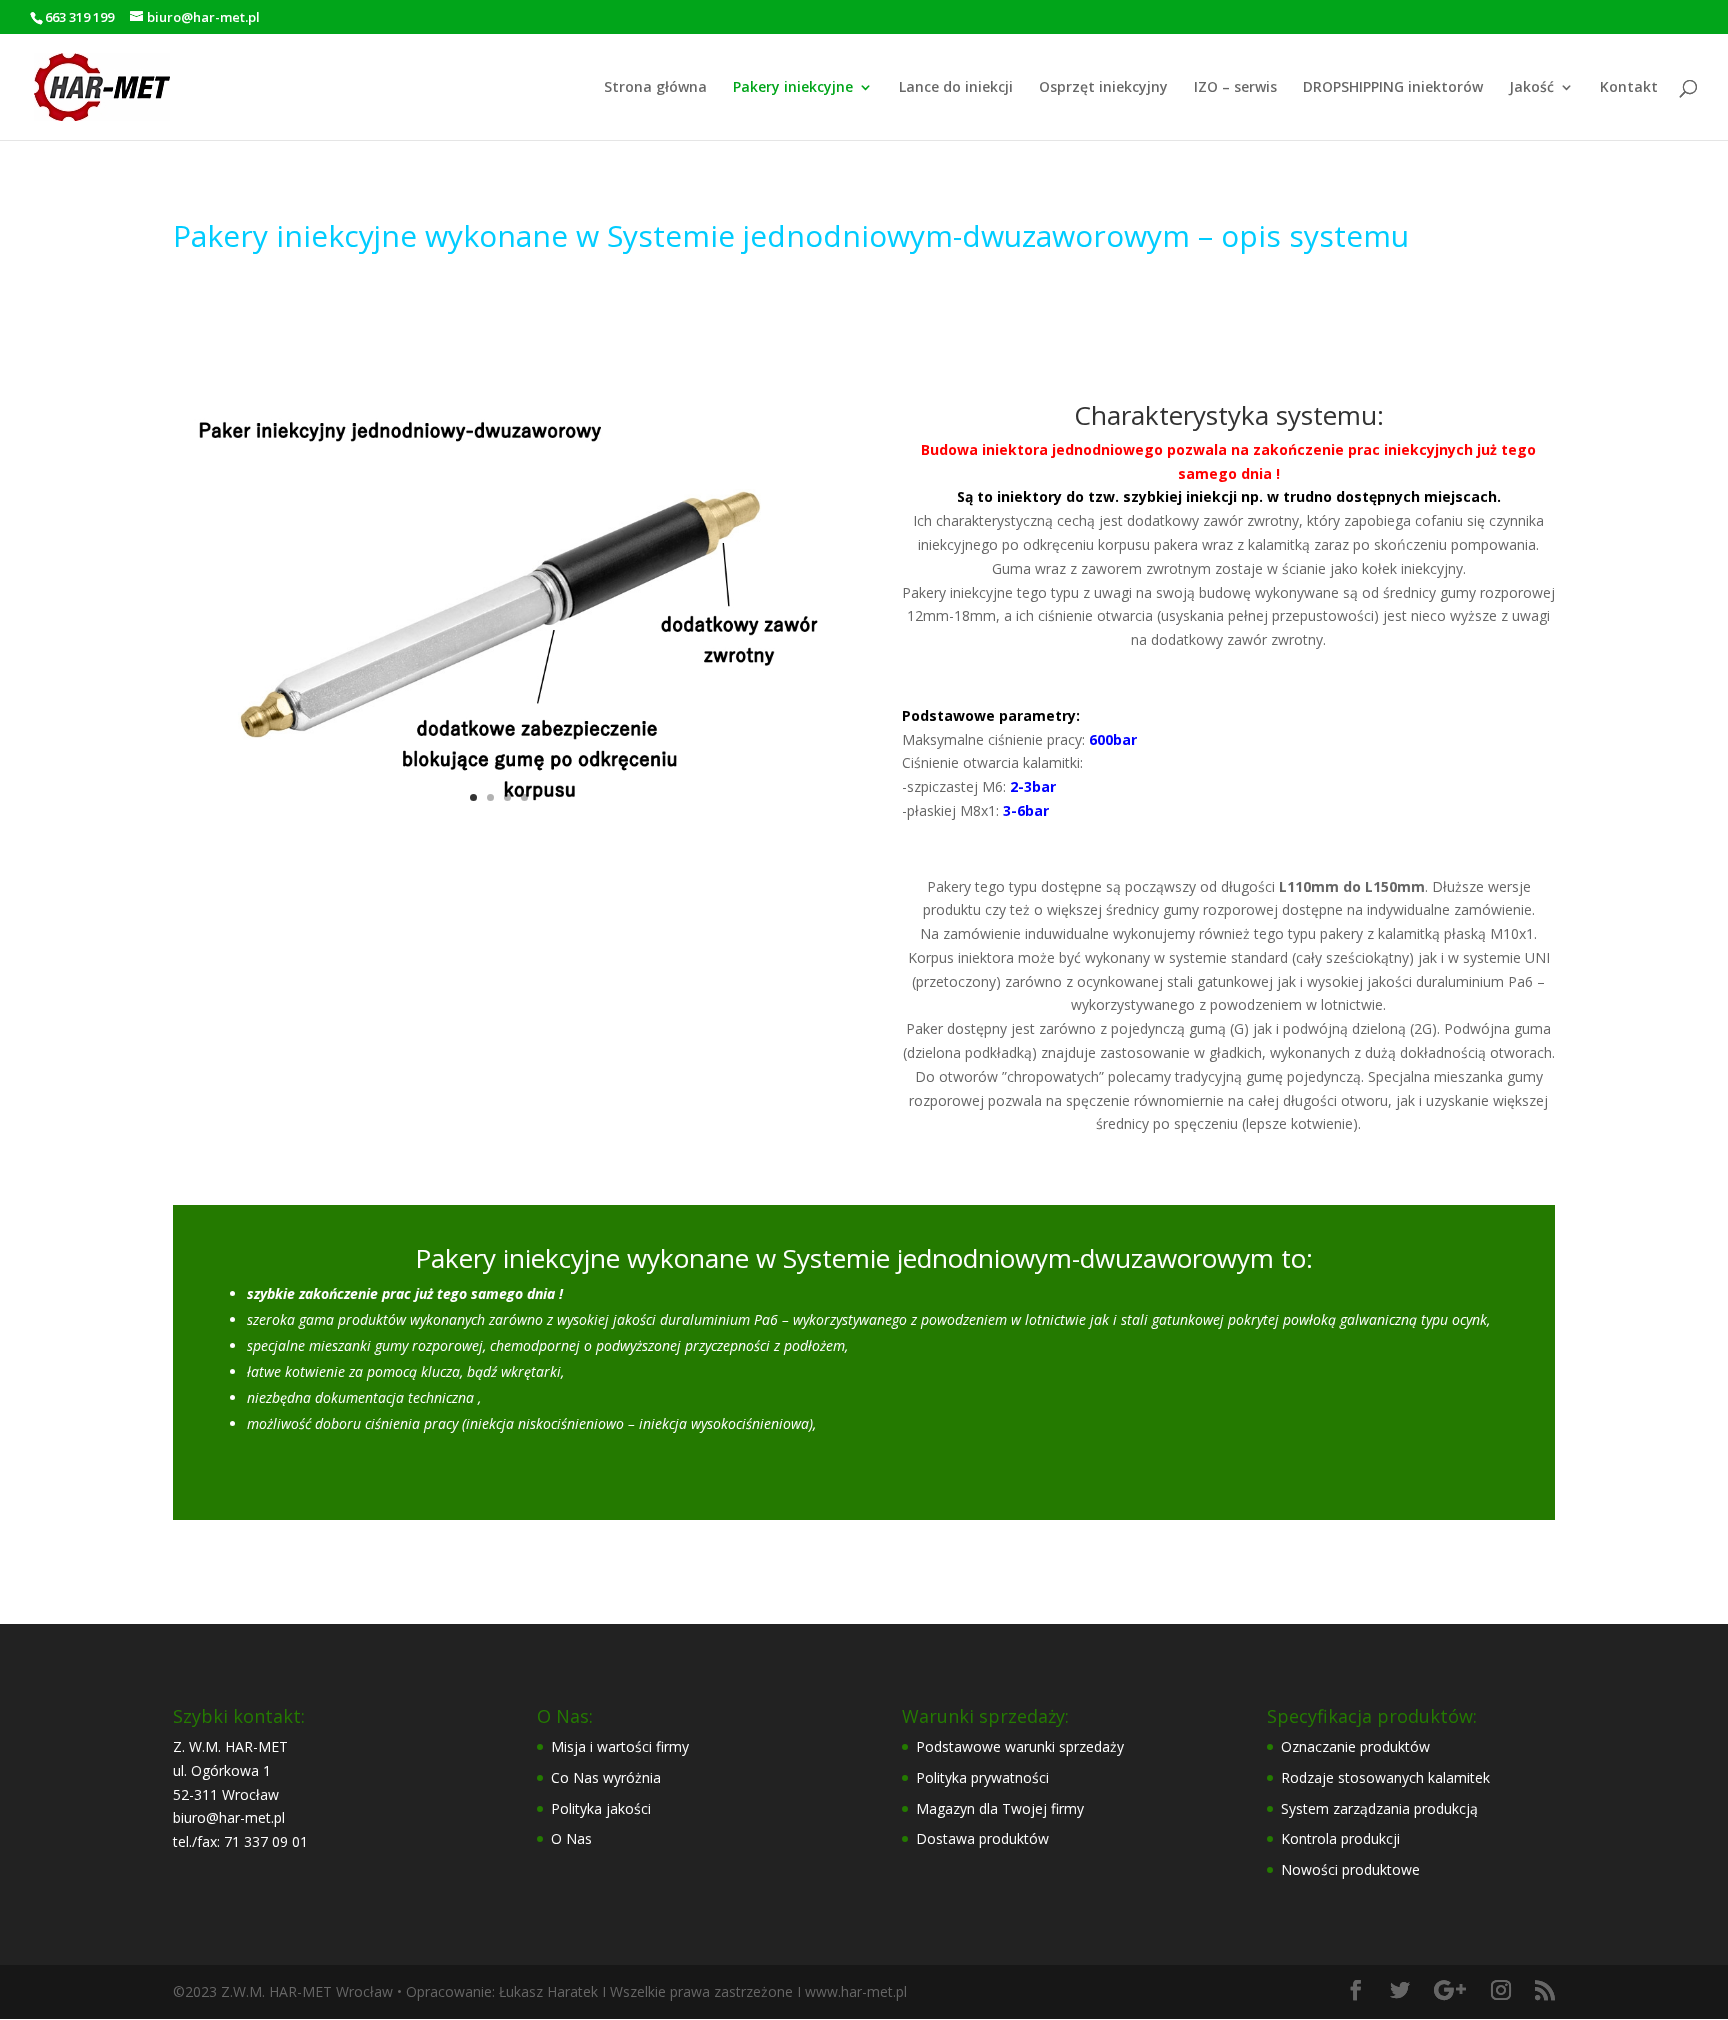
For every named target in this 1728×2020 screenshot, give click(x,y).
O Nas (571, 1838)
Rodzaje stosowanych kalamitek (1385, 1777)
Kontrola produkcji (1340, 1838)
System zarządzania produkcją (1379, 1808)
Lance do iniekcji (956, 88)
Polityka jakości (601, 1808)
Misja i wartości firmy (620, 1746)
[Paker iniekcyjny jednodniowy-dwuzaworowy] (499, 832)
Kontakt (1629, 88)
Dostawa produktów (982, 1838)
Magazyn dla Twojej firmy (1000, 1808)
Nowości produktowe (1350, 1869)
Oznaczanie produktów (1355, 1746)
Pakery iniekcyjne (793, 88)
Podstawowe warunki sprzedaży (1020, 1746)
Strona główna (655, 88)
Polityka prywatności (982, 1777)
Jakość (1531, 88)
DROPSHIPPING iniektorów (1393, 88)
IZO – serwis (1235, 88)
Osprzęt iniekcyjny (1103, 88)
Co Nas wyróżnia (606, 1777)
